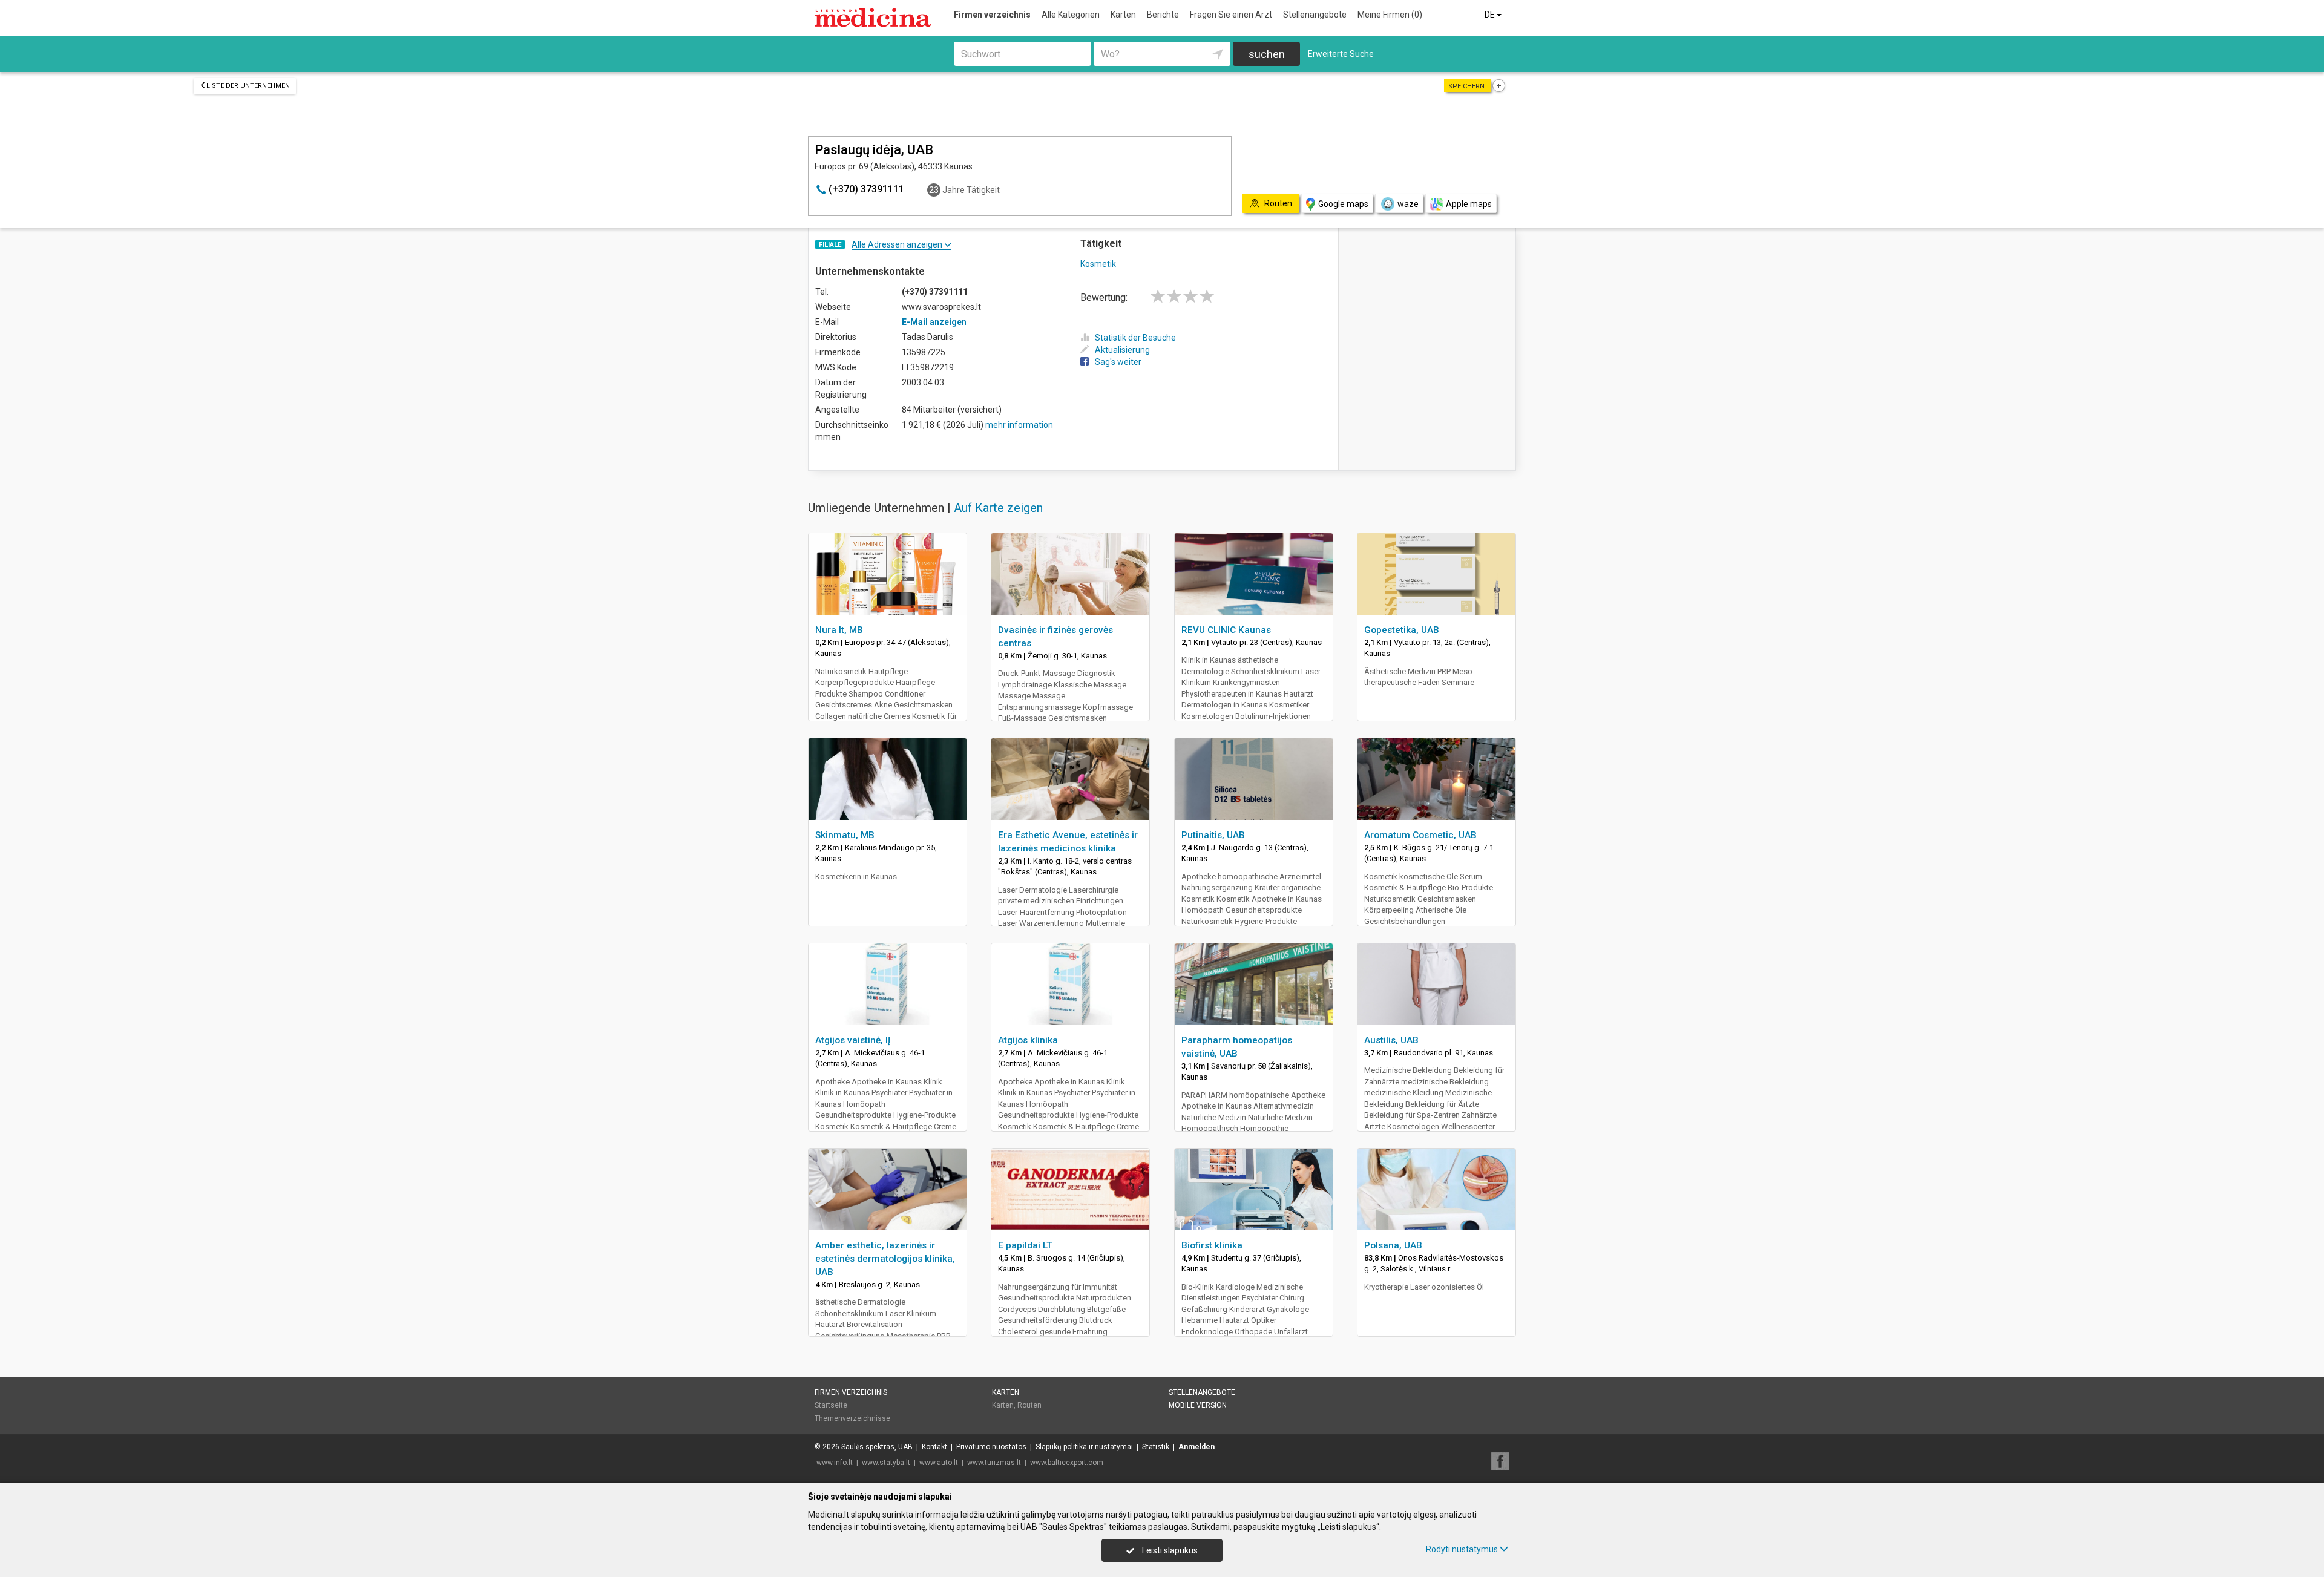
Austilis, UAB (1391, 1040)
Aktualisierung (1122, 350)
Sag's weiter (1118, 362)
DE (1491, 15)
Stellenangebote (1315, 15)
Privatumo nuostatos (991, 1447)
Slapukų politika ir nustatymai (1084, 1447)
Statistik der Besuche (1135, 338)
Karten (1123, 15)
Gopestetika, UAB (1402, 630)
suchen (1267, 54)
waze (1408, 204)
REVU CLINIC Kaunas (1226, 630)
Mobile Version (1198, 1405)
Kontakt (934, 1447)
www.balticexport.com (1067, 1463)
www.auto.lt (939, 1463)
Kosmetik (1098, 264)
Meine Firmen (1390, 15)
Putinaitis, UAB (1213, 835)
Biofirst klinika (1212, 1245)
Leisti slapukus (1169, 1550)
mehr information (1019, 425)
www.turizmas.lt (994, 1463)
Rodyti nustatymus (1462, 1549)
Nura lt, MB (839, 630)
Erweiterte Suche (1341, 54)
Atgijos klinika (1028, 1040)
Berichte (1163, 15)
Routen (1029, 1405)
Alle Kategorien (1071, 15)
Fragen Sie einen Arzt (1231, 15)
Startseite (831, 1405)
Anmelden (1196, 1447)
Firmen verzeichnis (992, 15)
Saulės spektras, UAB (877, 1447)
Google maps (1343, 204)
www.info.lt (835, 1463)
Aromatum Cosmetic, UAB (1420, 835)
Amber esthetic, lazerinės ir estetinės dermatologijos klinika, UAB (885, 1259)
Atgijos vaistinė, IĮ (853, 1040)
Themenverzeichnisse (852, 1418)
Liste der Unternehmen (248, 86)
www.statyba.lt (886, 1463)
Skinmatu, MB (845, 835)
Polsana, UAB (1393, 1245)
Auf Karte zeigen (998, 508)
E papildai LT (1025, 1245)
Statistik (1156, 1447)
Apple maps (1469, 204)
